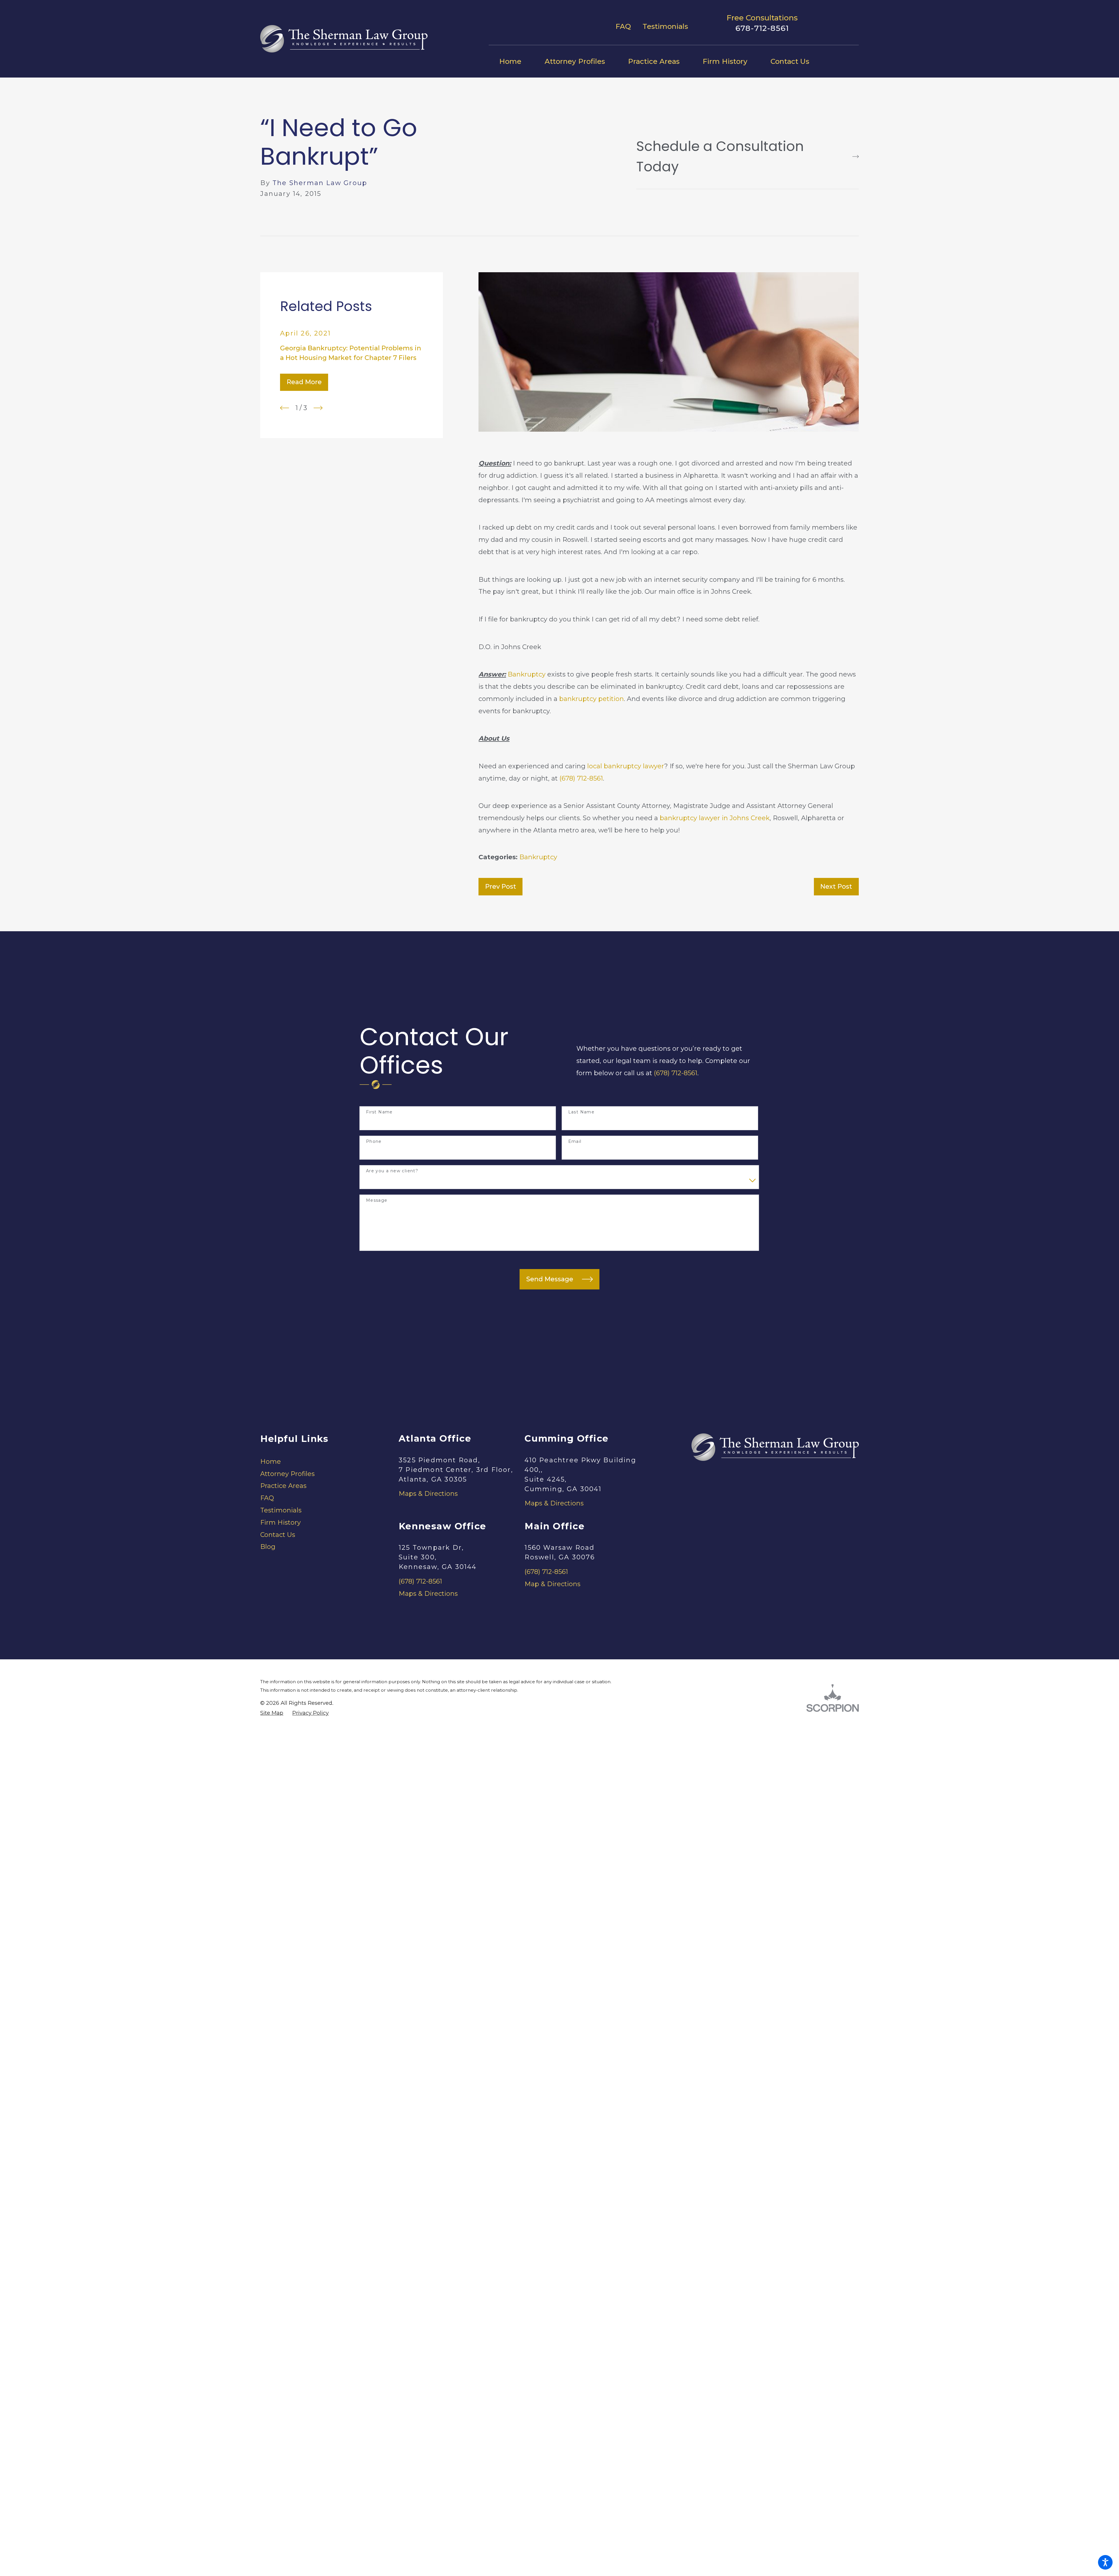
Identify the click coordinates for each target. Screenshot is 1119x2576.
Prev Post (501, 887)
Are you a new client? (392, 1171)
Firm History (280, 1522)
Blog (268, 1547)
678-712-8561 (762, 28)
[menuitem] (516, 61)
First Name (379, 1112)
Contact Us (278, 1535)
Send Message (550, 1279)
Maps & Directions (428, 1494)
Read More (304, 382)
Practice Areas (283, 1486)
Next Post (836, 887)
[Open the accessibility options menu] (1105, 2562)
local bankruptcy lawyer (626, 766)
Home (271, 1462)
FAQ (623, 26)
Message (377, 1200)
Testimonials (665, 26)
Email (575, 1142)
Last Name (582, 1112)
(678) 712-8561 (581, 778)
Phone (374, 1142)
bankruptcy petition (592, 699)
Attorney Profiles (287, 1474)
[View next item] (318, 408)
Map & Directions (553, 1584)
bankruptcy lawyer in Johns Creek (715, 818)
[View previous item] (285, 408)
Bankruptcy (527, 674)
